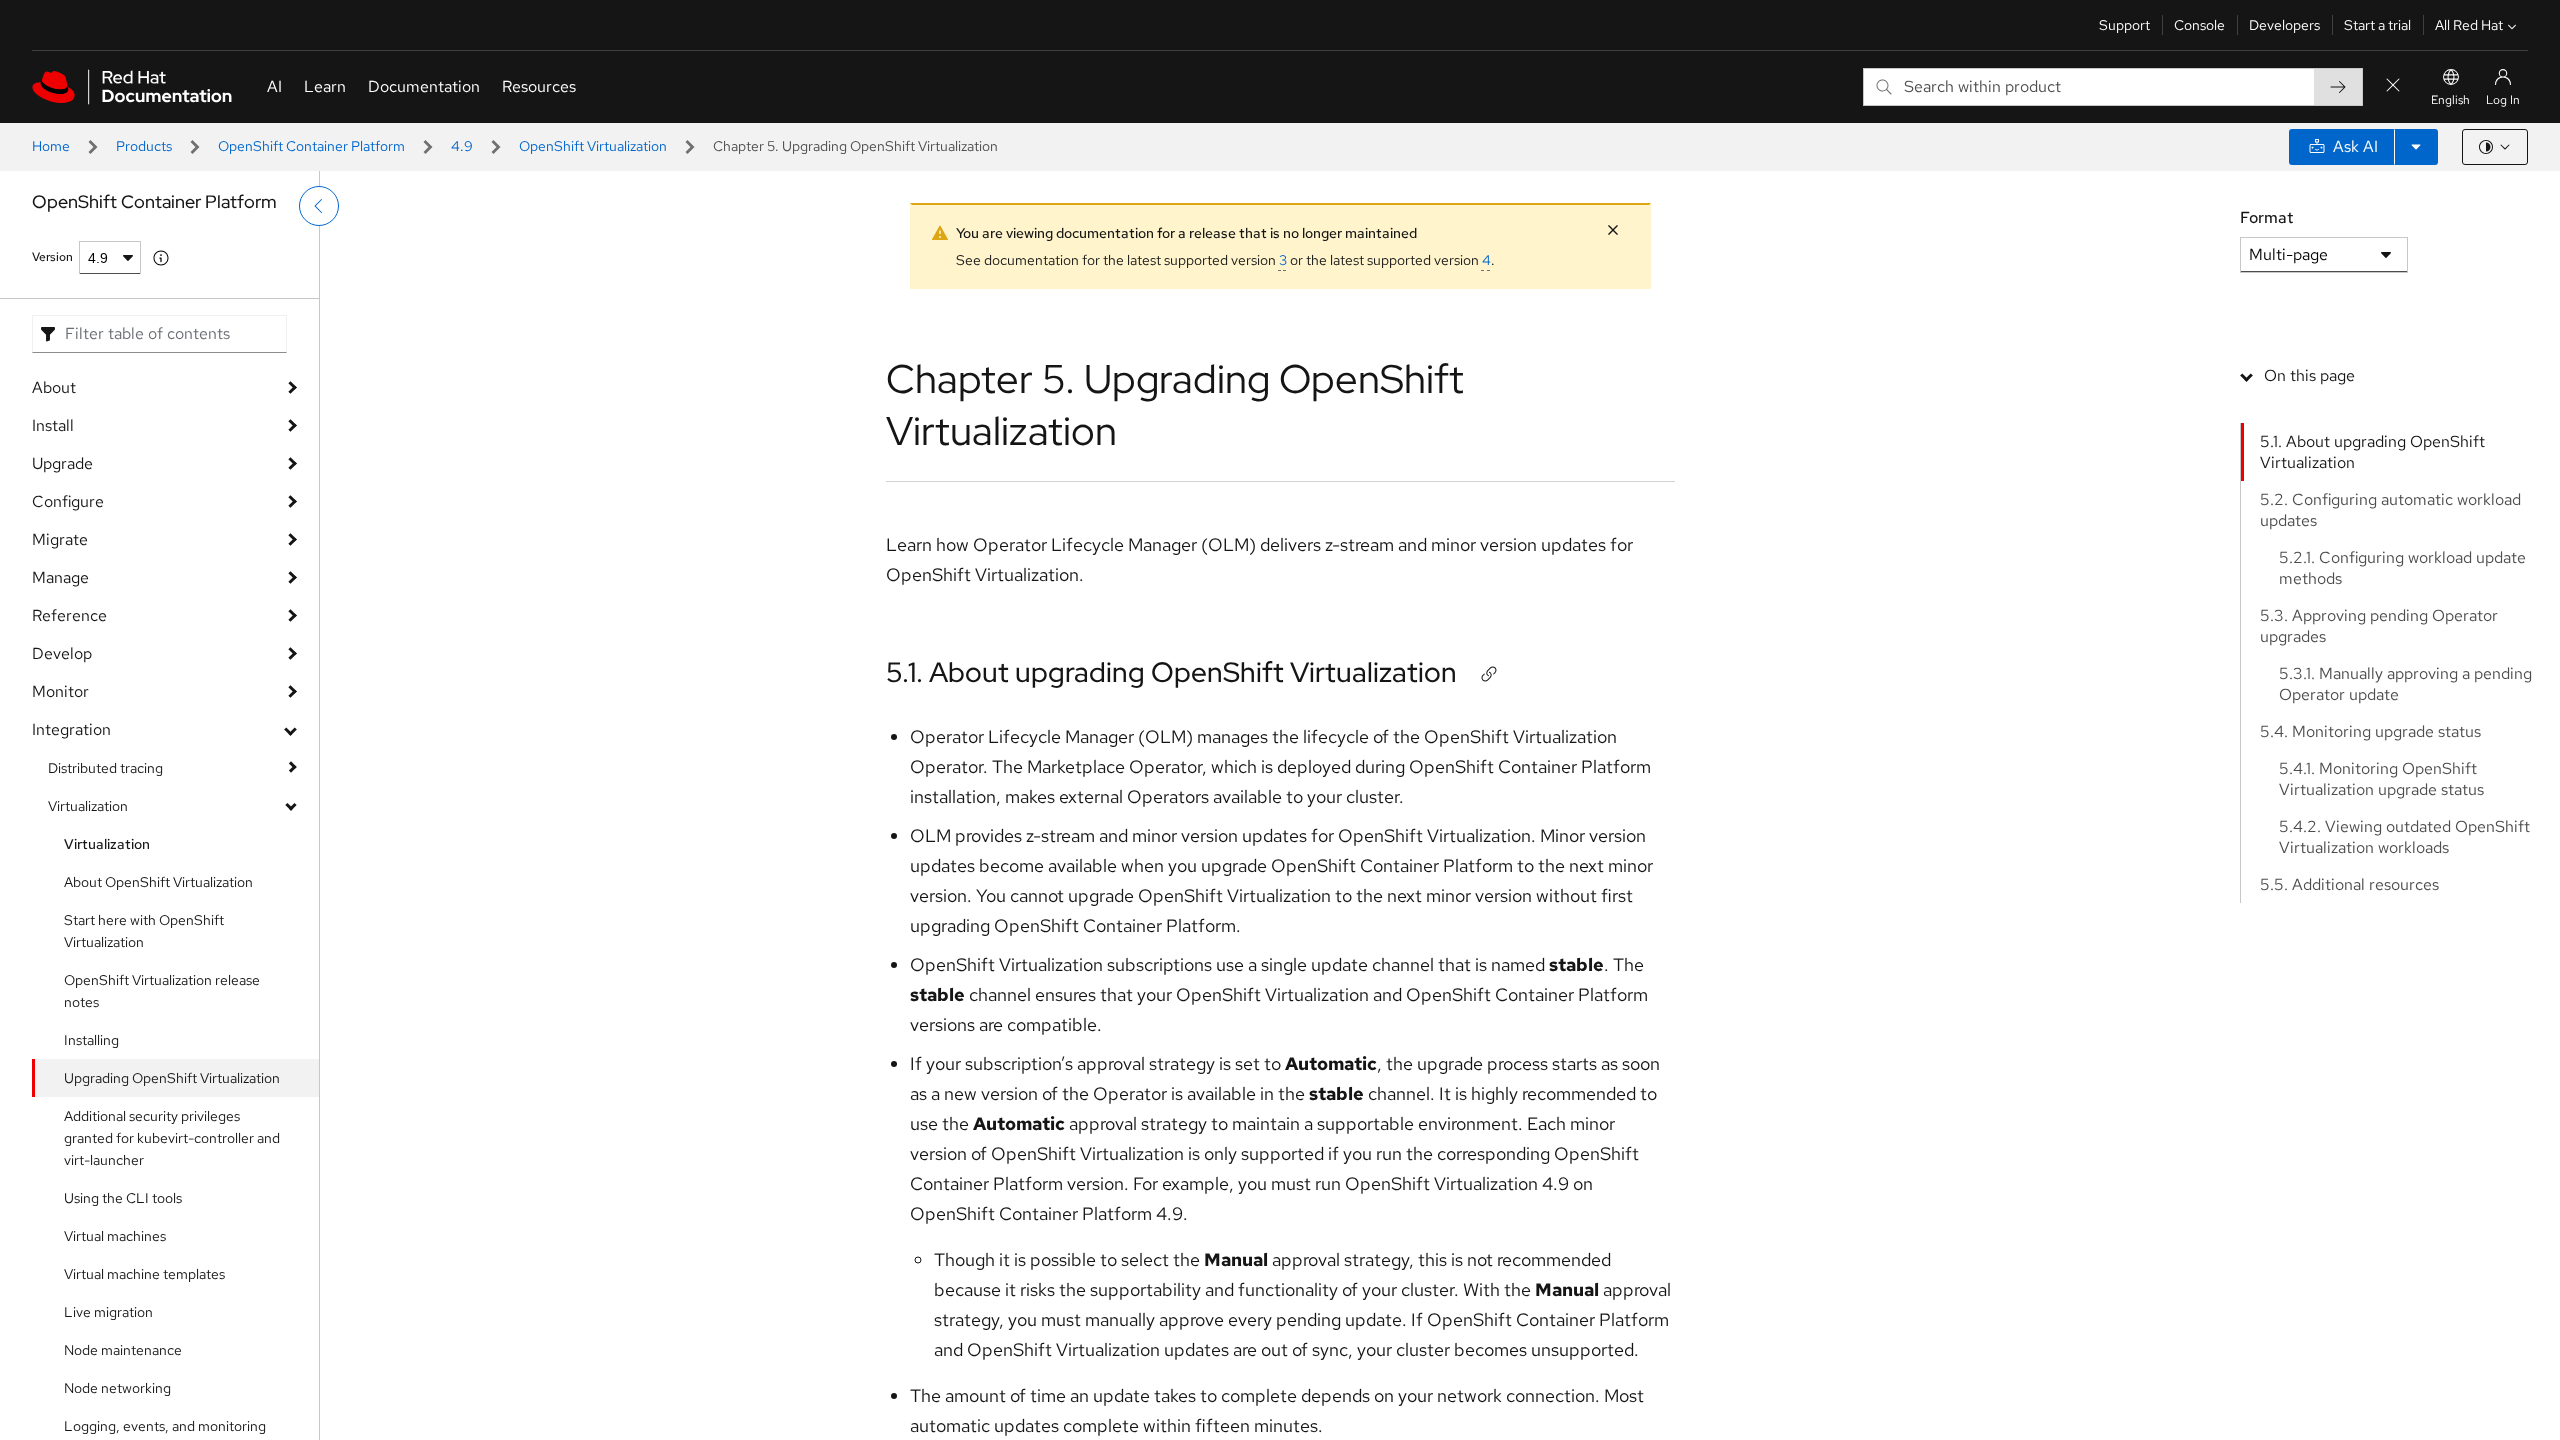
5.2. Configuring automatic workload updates (2390, 510)
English (2450, 100)
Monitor (60, 691)
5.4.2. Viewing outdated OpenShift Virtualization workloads (2404, 837)
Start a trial (2377, 25)
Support (2124, 25)
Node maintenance (123, 1350)
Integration (71, 729)
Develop (62, 653)
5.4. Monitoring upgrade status (2370, 731)
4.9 (462, 146)
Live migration (108, 1312)
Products (144, 146)
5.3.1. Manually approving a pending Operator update (2405, 684)
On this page (2309, 375)
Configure (68, 501)
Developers (2284, 25)
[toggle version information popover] (161, 258)
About (54, 387)
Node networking (117, 1388)
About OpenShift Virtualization (158, 882)
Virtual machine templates (144, 1274)
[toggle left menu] (319, 206)
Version (52, 257)
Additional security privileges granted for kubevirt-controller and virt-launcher (172, 1138)
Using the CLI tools (123, 1198)
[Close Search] (2393, 86)
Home (51, 146)
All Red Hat (2469, 25)
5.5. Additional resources (2349, 884)
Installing (91, 1040)
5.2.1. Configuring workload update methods (2402, 568)
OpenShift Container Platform (311, 146)
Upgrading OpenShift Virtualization (172, 1078)
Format (2266, 217)
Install (53, 425)
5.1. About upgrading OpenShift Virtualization (1171, 672)
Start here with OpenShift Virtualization (144, 931)
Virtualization (88, 806)
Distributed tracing (105, 768)
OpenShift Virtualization (593, 146)
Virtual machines (115, 1236)
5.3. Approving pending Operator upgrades (2379, 626)
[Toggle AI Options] (2416, 147)
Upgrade (62, 463)
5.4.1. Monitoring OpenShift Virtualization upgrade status (2381, 779)
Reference (69, 615)
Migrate (60, 539)
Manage (60, 577)
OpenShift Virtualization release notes (162, 991)
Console (2199, 25)
